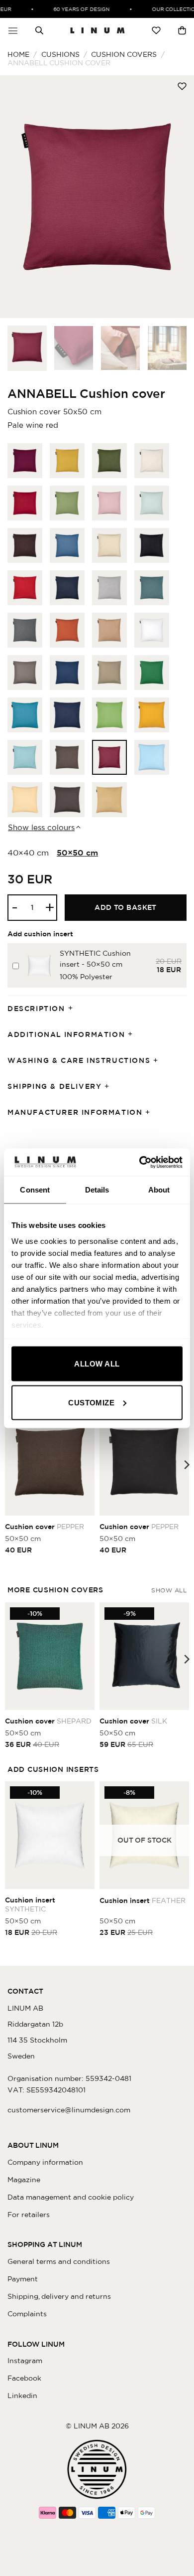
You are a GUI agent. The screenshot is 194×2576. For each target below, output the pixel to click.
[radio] (25, 461)
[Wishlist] (156, 30)
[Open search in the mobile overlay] (39, 30)
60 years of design (75, 9)
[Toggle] (74, 1009)
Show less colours (41, 827)
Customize (91, 1402)
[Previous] (16, 197)
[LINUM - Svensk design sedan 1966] (97, 30)
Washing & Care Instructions (79, 1060)
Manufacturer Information (75, 1112)
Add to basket (126, 907)
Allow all (97, 1364)
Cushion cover (45, 1527)
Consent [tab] (35, 1190)
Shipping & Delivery (54, 1086)
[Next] (178, 197)
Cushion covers (124, 54)
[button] (13, 30)
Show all (169, 1590)
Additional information (66, 1034)
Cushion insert (30, 1904)
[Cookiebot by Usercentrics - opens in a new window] (140, 1162)
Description (36, 1009)
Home (18, 54)
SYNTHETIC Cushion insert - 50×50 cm (95, 959)
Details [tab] (97, 1190)
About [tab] (159, 1190)
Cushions (60, 54)
